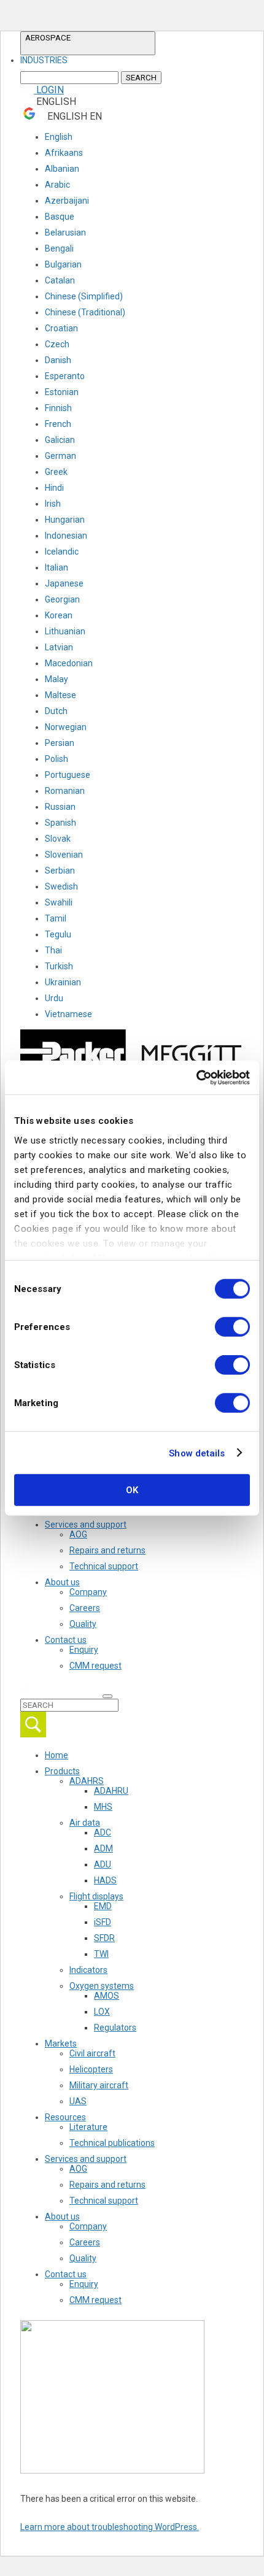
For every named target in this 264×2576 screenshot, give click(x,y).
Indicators (88, 1970)
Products (62, 1771)
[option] (44, 60)
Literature (88, 2127)
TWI (101, 1954)
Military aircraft (99, 2085)
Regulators (115, 2028)
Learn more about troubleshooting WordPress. (110, 2527)
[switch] (232, 1327)
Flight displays (96, 1896)
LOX (102, 2012)
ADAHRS (87, 1781)
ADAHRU (111, 1791)
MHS (103, 1807)
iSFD (103, 1922)
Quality (83, 1624)
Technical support (104, 1566)
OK (132, 1490)
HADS (105, 1880)
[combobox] (88, 60)
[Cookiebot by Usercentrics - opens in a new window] (196, 1077)
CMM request (95, 1666)
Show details (197, 1453)
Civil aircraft (92, 2053)
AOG (78, 1534)
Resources (65, 2117)
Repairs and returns (107, 1550)
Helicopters (91, 2069)
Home (56, 1755)
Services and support (86, 1524)
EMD (103, 1906)
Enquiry (84, 1650)
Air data (85, 1823)
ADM (103, 1848)
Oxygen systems (102, 1986)
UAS (78, 2101)
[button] (88, 43)
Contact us (66, 1640)
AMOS (107, 1996)
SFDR (104, 1938)
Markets (61, 2043)
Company (88, 1592)
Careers (85, 1608)
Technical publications (112, 2143)
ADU (103, 1864)
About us (62, 1582)
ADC (103, 1832)
